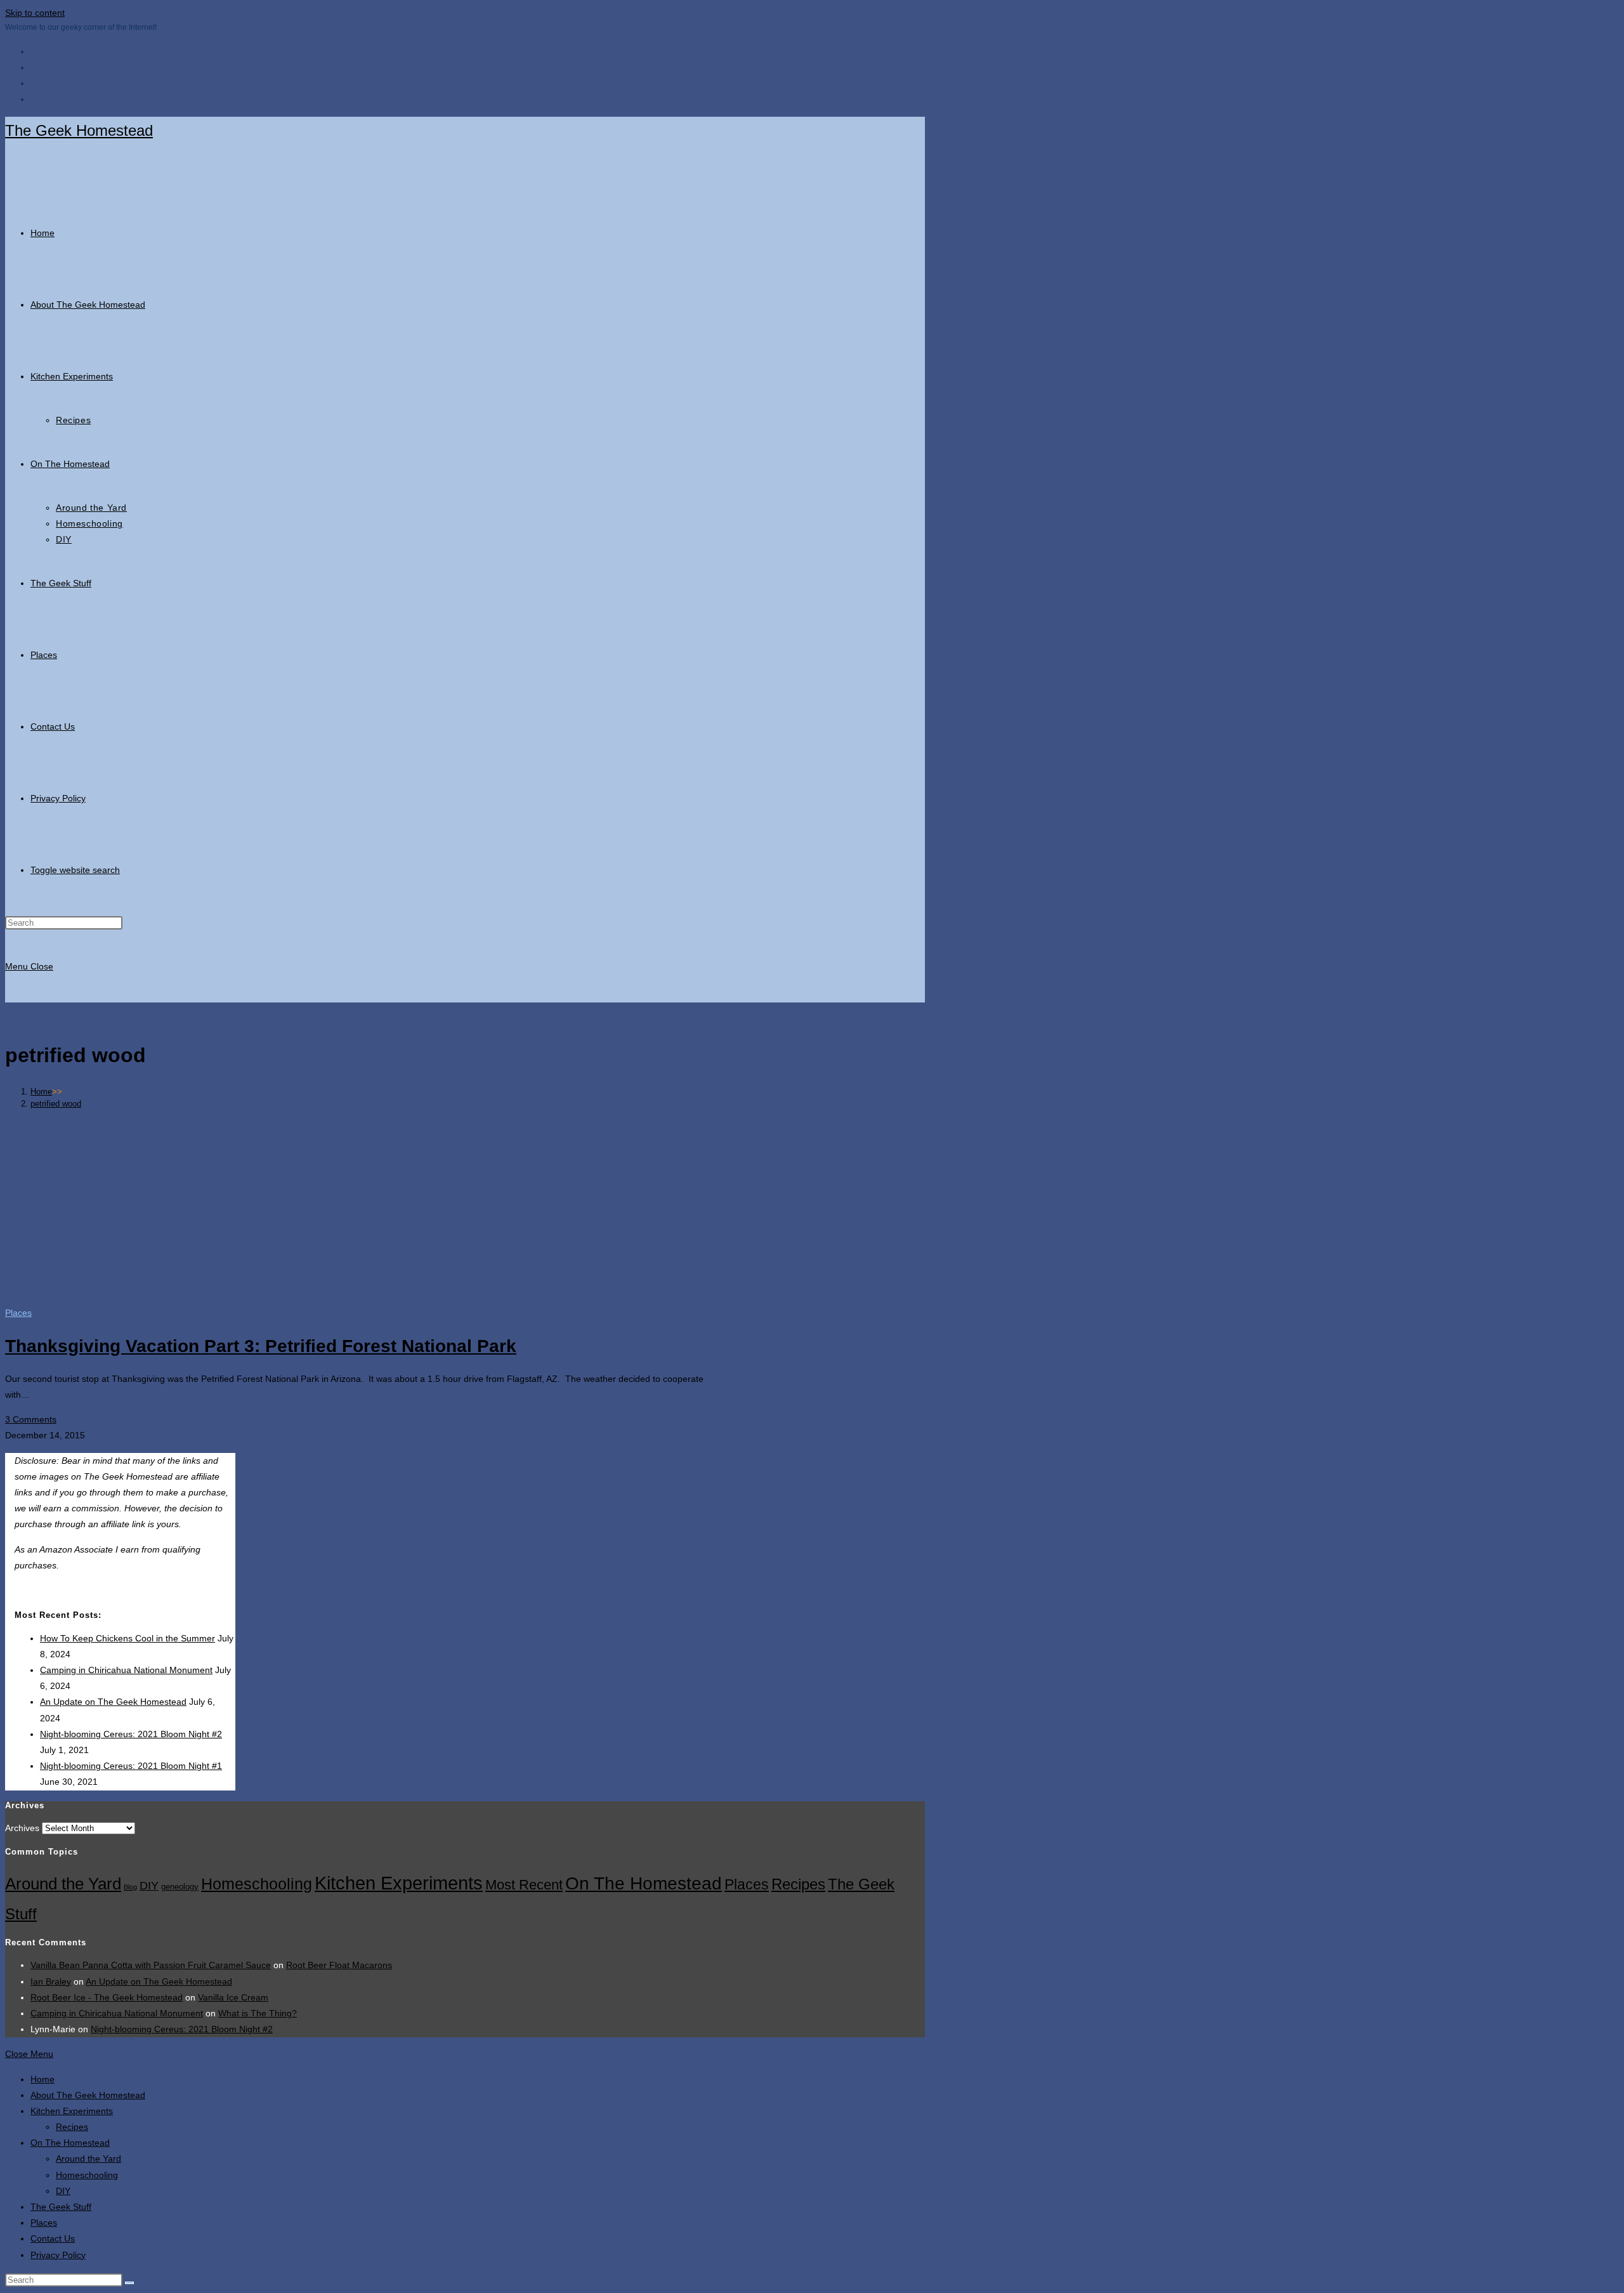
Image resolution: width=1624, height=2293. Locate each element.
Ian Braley (51, 1981)
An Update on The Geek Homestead (113, 1702)
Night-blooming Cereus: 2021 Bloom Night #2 (131, 1734)
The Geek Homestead (79, 130)
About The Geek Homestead (88, 2095)
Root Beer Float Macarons (339, 1965)
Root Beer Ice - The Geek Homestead (107, 1997)
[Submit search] (129, 2283)
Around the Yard (63, 1884)
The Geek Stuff (61, 2207)
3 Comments (31, 1419)
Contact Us (53, 2238)
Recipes (798, 1884)
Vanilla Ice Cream (233, 1997)
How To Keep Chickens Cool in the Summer (128, 1638)
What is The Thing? (258, 2013)
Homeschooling (257, 1884)
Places (18, 1313)
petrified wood (56, 1104)
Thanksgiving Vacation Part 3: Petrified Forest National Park (261, 1346)
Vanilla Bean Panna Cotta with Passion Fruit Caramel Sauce (151, 1965)
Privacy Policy (58, 2255)
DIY (149, 1885)
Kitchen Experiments (399, 1883)
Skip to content (35, 13)
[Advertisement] (465, 1207)
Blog (130, 1887)
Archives (22, 1828)
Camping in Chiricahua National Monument (126, 1670)
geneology (180, 1887)
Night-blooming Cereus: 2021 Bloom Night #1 (131, 1766)
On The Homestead (644, 1883)
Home (43, 2079)
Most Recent (524, 1885)
